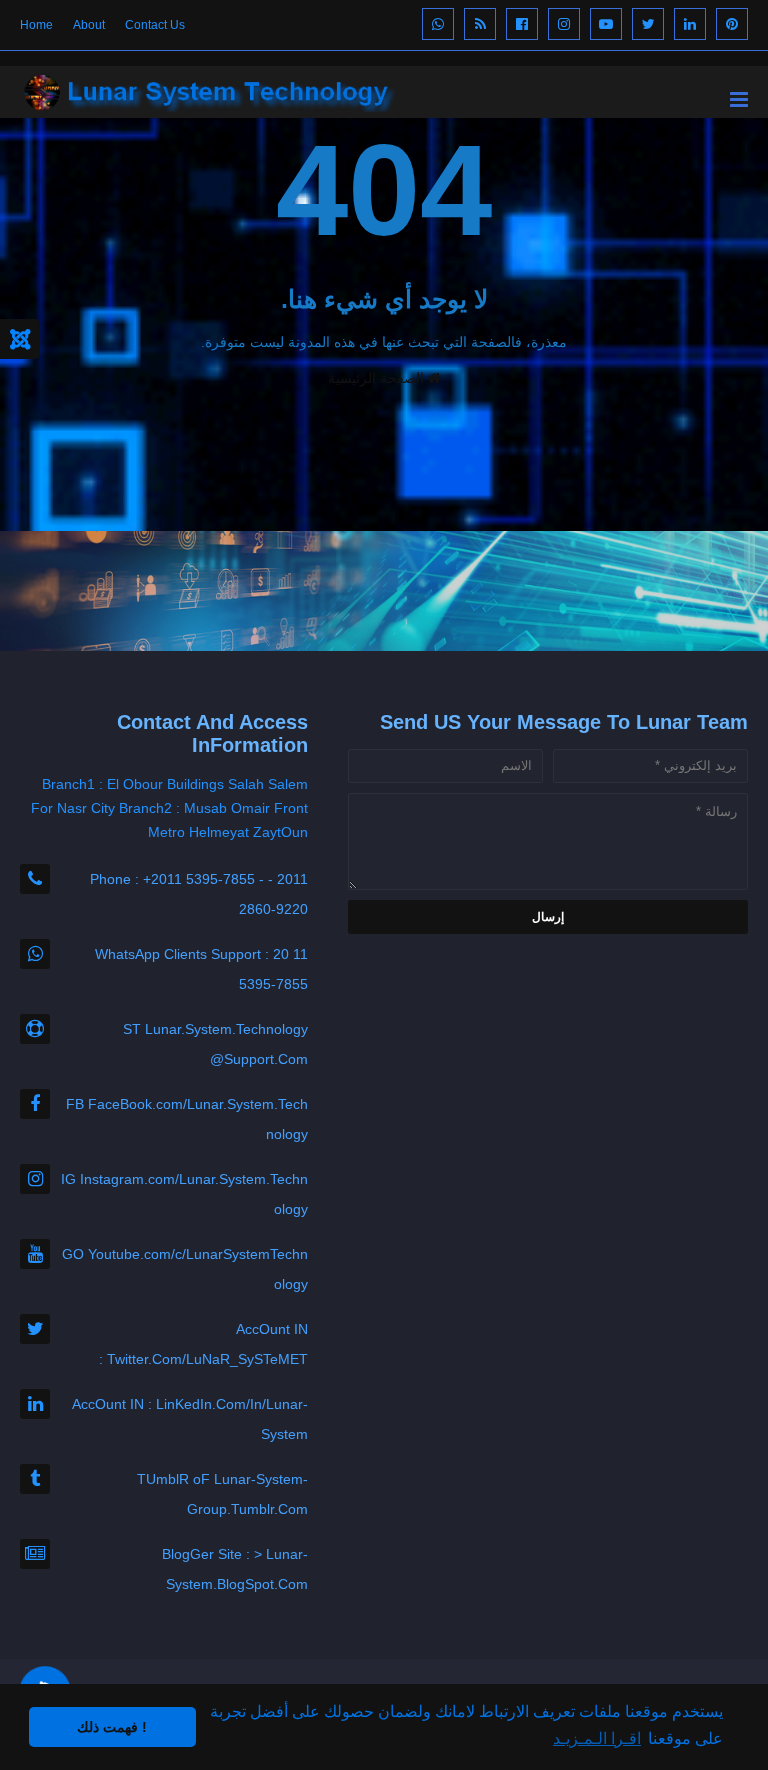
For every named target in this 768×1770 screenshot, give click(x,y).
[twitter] (648, 24)
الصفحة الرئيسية (378, 378)
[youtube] (606, 24)
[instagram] (564, 24)
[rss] (480, 24)
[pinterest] (732, 24)
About (89, 25)
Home (36, 25)
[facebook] (522, 24)
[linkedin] (690, 24)
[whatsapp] (438, 24)
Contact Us (155, 25)
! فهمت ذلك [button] (112, 1727)
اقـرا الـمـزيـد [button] (597, 1738)
